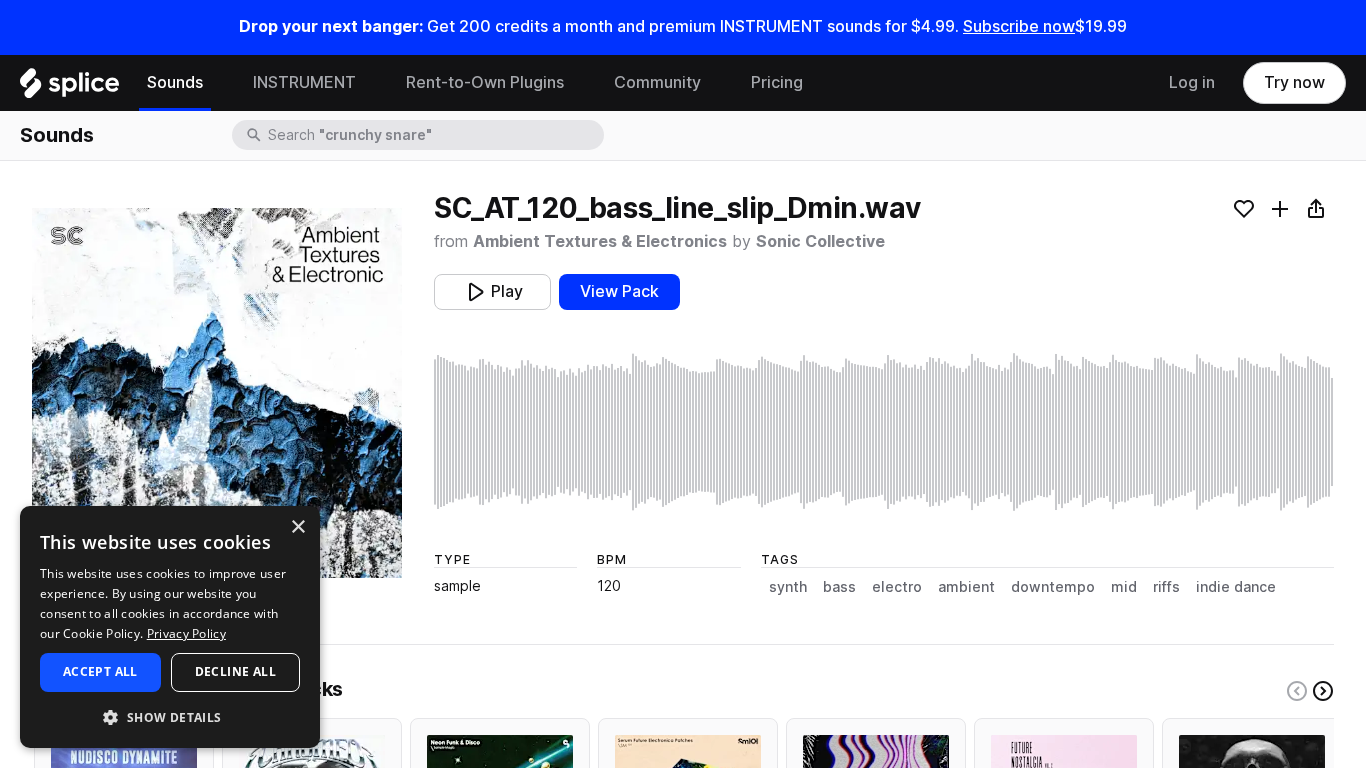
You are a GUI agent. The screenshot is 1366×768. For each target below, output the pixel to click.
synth (788, 587)
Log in (1192, 82)
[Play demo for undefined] (217, 393)
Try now (1294, 82)
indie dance (1236, 587)
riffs (1166, 587)
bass (839, 587)
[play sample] (884, 432)
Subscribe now (1019, 26)
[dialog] (170, 627)
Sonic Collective (820, 241)
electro (897, 587)
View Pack (619, 291)
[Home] (69, 88)
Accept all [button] (100, 671)
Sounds (175, 82)
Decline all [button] (235, 671)
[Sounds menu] (218, 83)
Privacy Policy (186, 633)
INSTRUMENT (304, 82)
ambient (966, 587)
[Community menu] (716, 83)
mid (1124, 587)
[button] (170, 716)
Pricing (777, 82)
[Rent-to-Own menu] (579, 83)
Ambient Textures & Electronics (600, 241)
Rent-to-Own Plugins (485, 82)
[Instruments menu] (371, 83)
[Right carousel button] (1323, 691)
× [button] (297, 527)
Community (657, 82)
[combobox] (434, 135)
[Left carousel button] (1297, 691)
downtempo (1053, 587)
